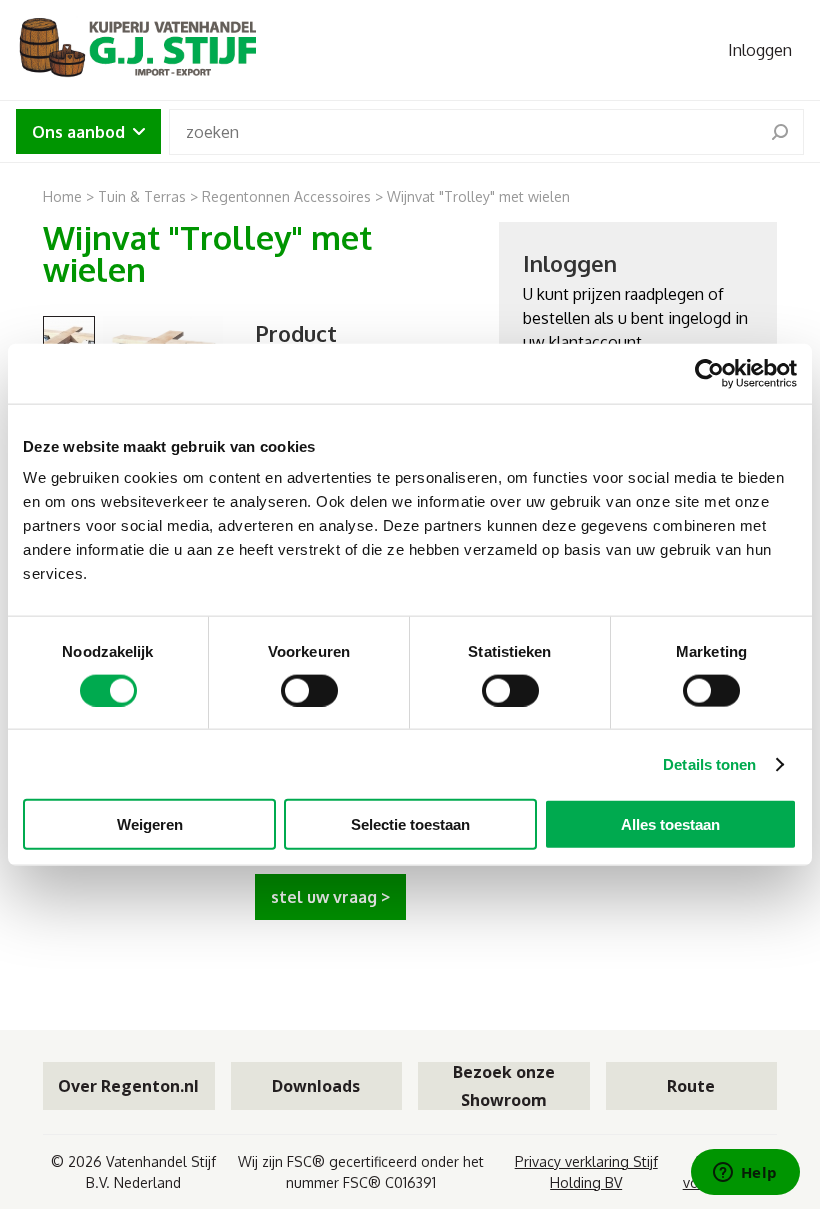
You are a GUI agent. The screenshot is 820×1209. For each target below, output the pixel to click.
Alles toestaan (670, 824)
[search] (780, 132)
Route (691, 1086)
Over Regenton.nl (128, 1086)
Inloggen (760, 50)
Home (62, 196)
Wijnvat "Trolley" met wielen (478, 196)
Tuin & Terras (142, 196)
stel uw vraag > (330, 897)
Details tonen (709, 763)
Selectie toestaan (410, 824)
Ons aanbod (78, 132)
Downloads (316, 1086)
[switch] (309, 690)
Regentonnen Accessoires (286, 196)
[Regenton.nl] (136, 50)
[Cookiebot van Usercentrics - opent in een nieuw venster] (709, 373)
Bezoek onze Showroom (504, 1086)
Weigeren (150, 824)
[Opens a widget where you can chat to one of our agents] (745, 1174)
